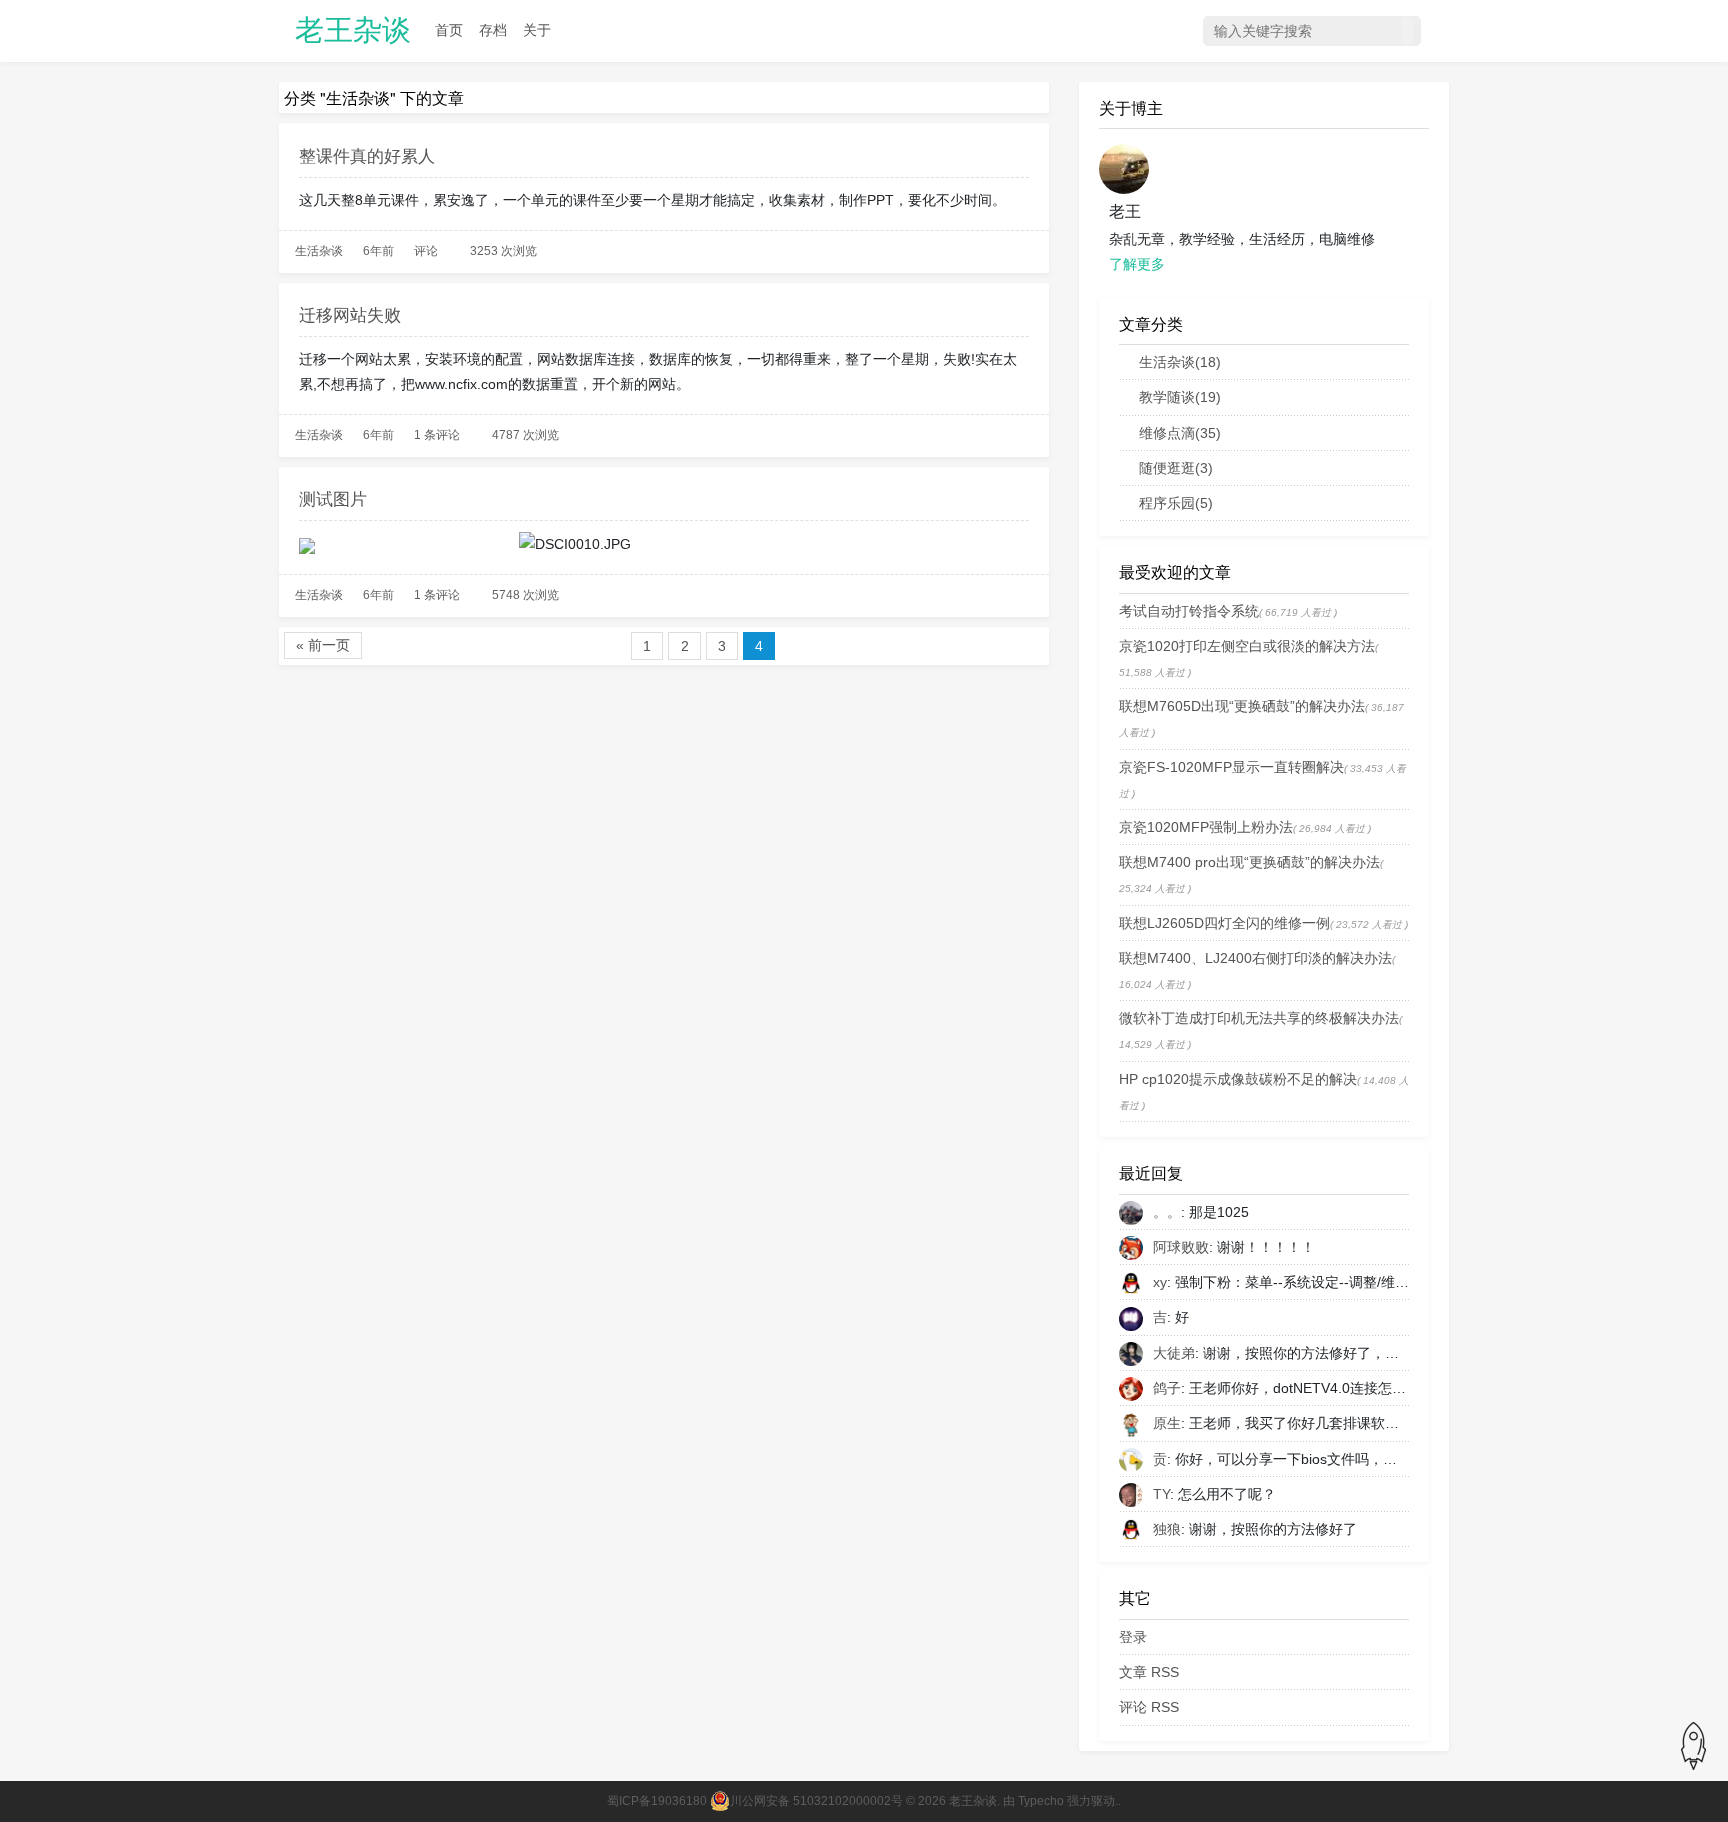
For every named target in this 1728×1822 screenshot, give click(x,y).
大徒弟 (1174, 1353)
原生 (1167, 1423)
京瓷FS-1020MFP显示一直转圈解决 (1231, 767)
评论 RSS (1149, 1707)
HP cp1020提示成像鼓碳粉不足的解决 (1238, 1079)
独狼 (1167, 1529)
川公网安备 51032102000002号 (816, 1801)
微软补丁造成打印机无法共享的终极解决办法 (1259, 1018)
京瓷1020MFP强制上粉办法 (1206, 827)
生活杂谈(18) (1180, 362)
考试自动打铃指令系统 (1189, 611)
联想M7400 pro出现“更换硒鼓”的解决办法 (1249, 862)
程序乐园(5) (1176, 503)
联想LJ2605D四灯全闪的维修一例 (1224, 923)
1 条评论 (437, 435)
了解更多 (1137, 264)
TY (1161, 1494)
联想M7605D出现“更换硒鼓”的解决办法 (1242, 706)
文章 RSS (1149, 1672)
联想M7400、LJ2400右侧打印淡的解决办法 (1255, 958)
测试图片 (333, 497)
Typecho (1041, 1801)
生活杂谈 (319, 251)
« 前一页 (323, 645)
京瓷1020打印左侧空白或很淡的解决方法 (1247, 646)
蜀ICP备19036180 (657, 1801)
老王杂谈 (353, 30)
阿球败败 (1181, 1247)
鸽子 (1167, 1388)
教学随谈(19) (1180, 397)
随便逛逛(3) (1176, 468)
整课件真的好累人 (367, 154)
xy (1160, 1282)
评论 (426, 251)
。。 (1167, 1212)
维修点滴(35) (1180, 433)
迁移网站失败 (350, 313)
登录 (1133, 1637)
